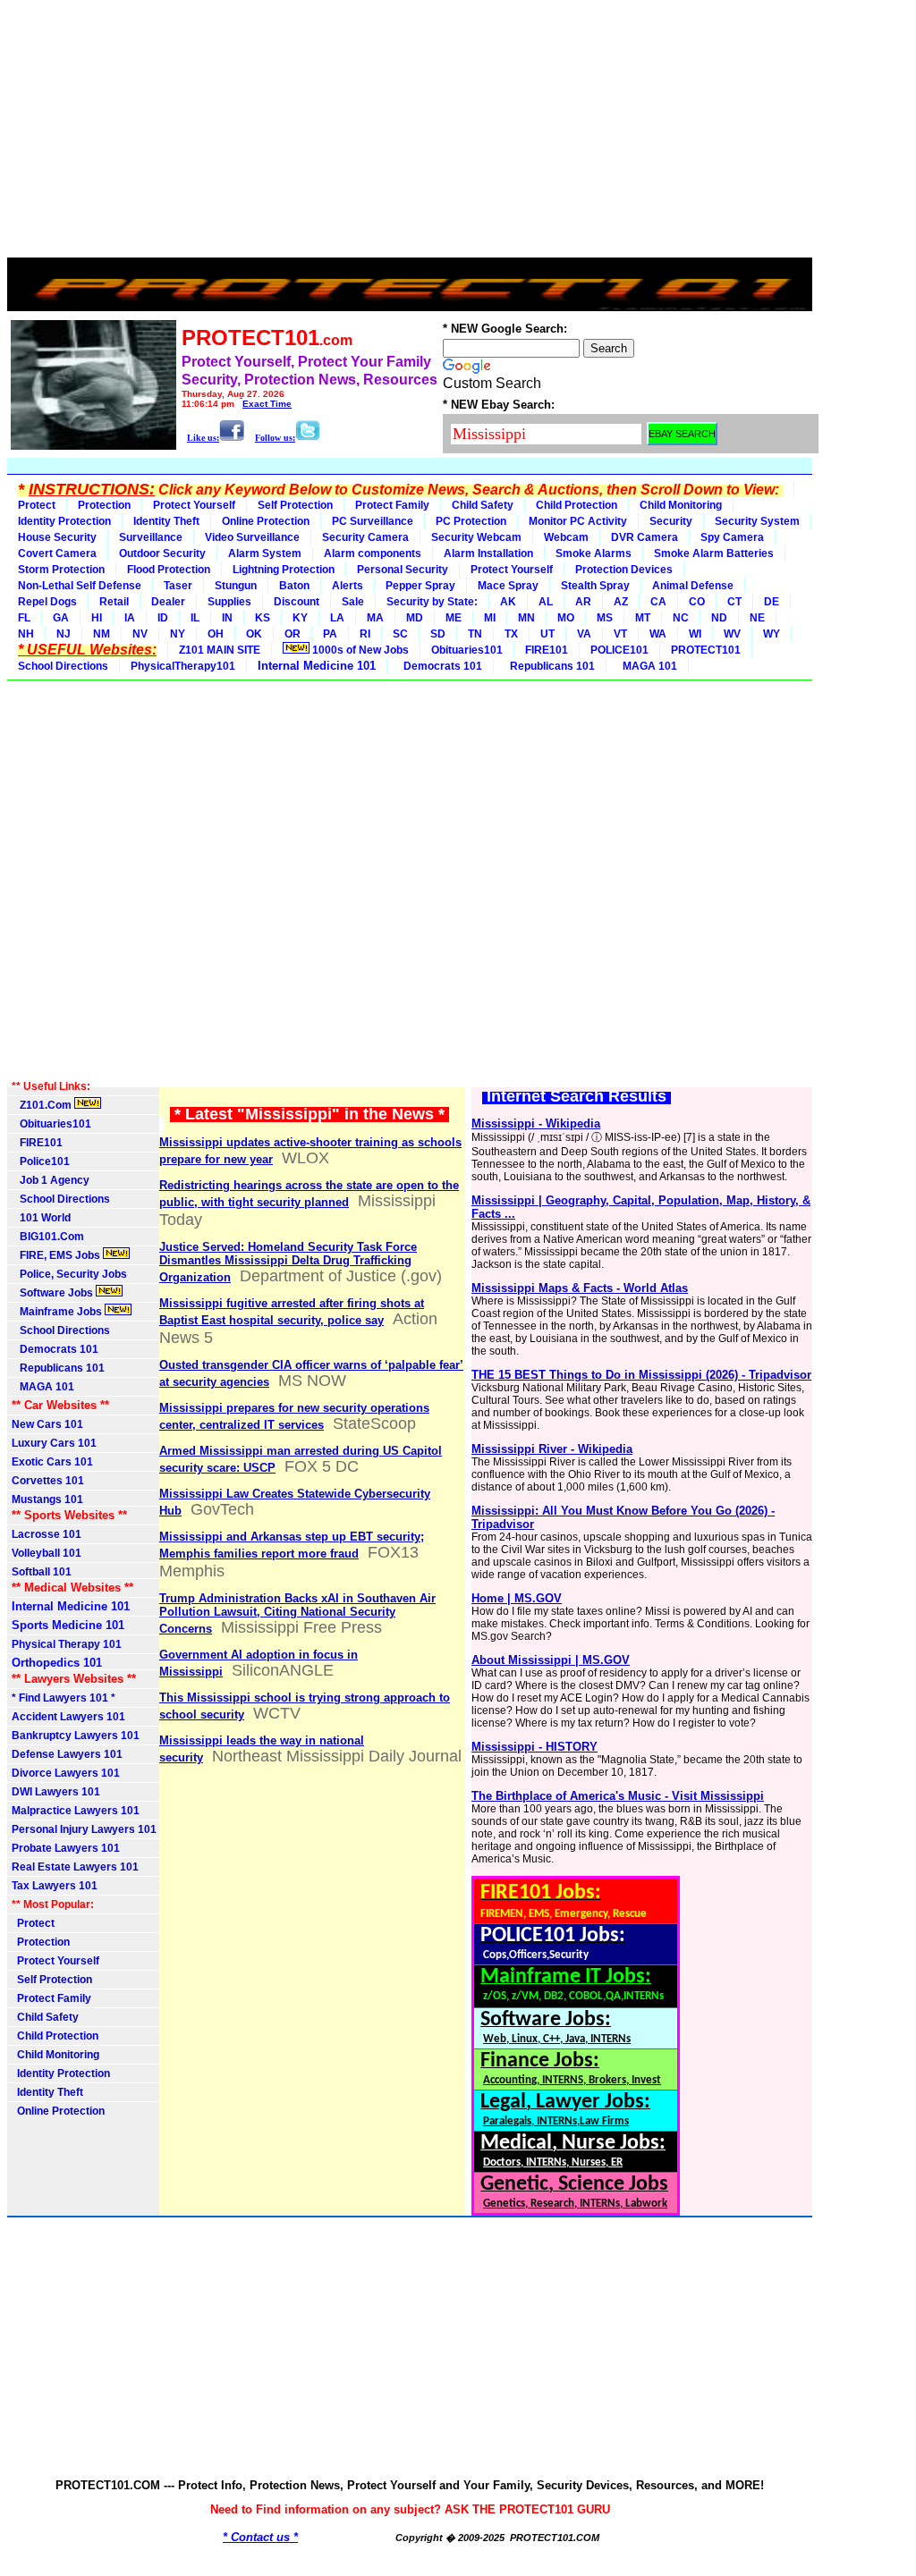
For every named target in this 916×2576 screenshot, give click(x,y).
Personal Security (403, 570)
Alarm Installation (488, 553)
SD (438, 634)
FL (24, 618)
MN (526, 618)
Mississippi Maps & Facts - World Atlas (580, 1288)
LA (337, 618)
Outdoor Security (162, 553)
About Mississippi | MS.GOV (551, 1660)
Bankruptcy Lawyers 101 (76, 1736)
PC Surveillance (373, 521)
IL (195, 618)
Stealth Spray (595, 586)
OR (293, 634)
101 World (41, 1218)
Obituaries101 (467, 650)
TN (475, 634)
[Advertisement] (410, 132)
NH (26, 634)
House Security (57, 537)
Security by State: (432, 602)
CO (697, 602)
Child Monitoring (681, 505)
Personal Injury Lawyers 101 (84, 1829)
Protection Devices (624, 570)
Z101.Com (43, 1105)
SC (400, 634)
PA (330, 634)
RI (365, 634)
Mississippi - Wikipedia (536, 1123)
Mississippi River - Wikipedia (552, 1449)
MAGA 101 (647, 666)
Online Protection (266, 521)
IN (227, 618)
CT (734, 602)
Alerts (348, 586)
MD (415, 618)
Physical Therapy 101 (67, 1644)
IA (130, 618)
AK (508, 602)
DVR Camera (645, 537)
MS (605, 618)
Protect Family (392, 505)
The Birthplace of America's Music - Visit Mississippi (618, 1796)
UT (547, 634)
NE (757, 618)
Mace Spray (508, 586)
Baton (294, 586)
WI (695, 634)
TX (511, 634)
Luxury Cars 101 (54, 1443)
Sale (353, 602)
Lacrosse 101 (47, 1534)
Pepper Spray (420, 586)
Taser (178, 586)
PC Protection (471, 521)
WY (772, 634)
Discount (297, 602)
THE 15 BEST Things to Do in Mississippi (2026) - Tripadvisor (641, 1375)
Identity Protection (64, 521)
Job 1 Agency (51, 1180)
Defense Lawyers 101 (67, 1754)
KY (300, 618)
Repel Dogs (47, 602)
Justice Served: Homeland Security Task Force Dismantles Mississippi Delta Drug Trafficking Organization (288, 1262)
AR (583, 602)
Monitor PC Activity (578, 521)
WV (732, 634)
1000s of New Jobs (359, 650)
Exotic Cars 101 (52, 1462)
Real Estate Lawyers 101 (75, 1867)
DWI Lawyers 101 (56, 1792)
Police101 (41, 1161)
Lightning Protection (284, 570)
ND (719, 618)
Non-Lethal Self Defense (80, 586)
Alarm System (265, 553)
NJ (64, 634)
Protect (37, 505)
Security (671, 521)
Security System (757, 521)
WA (658, 634)
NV (140, 634)
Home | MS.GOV (517, 1598)
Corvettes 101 (48, 1481)
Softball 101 (42, 1572)
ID (163, 618)
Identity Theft (166, 521)
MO (566, 618)
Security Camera (365, 537)
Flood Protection (169, 570)
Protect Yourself (194, 505)
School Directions (63, 666)
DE (772, 602)
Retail (114, 602)
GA (61, 618)
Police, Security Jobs (71, 1274)
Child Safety (483, 505)
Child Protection (577, 505)
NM (102, 634)
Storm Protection (61, 570)
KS (263, 618)
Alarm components (373, 553)
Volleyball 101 (47, 1553)
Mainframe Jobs (58, 1312)
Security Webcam (476, 537)
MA (375, 618)
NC (681, 618)
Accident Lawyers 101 (68, 1717)
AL (546, 602)
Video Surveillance (252, 537)
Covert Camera (57, 553)
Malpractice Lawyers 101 (76, 1811)
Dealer (168, 602)
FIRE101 (547, 650)
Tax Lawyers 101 (55, 1886)
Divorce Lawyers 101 (66, 1773)
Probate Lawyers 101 (66, 1848)
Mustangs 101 (47, 1499)
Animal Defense (693, 586)
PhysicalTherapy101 (183, 666)
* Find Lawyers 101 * (64, 1698)
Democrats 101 (440, 666)
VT (620, 634)
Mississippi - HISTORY (534, 1747)
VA (584, 634)
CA (658, 602)
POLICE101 (619, 650)
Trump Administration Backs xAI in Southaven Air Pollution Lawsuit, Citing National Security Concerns (297, 1613)
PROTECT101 (706, 650)
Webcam (566, 537)
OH (216, 634)
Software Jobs (54, 1293)
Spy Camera (732, 537)
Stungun (236, 586)
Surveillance (151, 537)
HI (97, 618)
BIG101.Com (48, 1237)
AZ (621, 602)
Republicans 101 (550, 666)
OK (254, 634)
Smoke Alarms (594, 553)
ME (454, 618)
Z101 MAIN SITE (220, 650)
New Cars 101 (47, 1424)
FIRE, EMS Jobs (57, 1255)
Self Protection (295, 505)
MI (490, 618)
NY (178, 634)
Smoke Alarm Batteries (714, 553)
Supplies (229, 602)
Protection (104, 505)
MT (643, 618)
